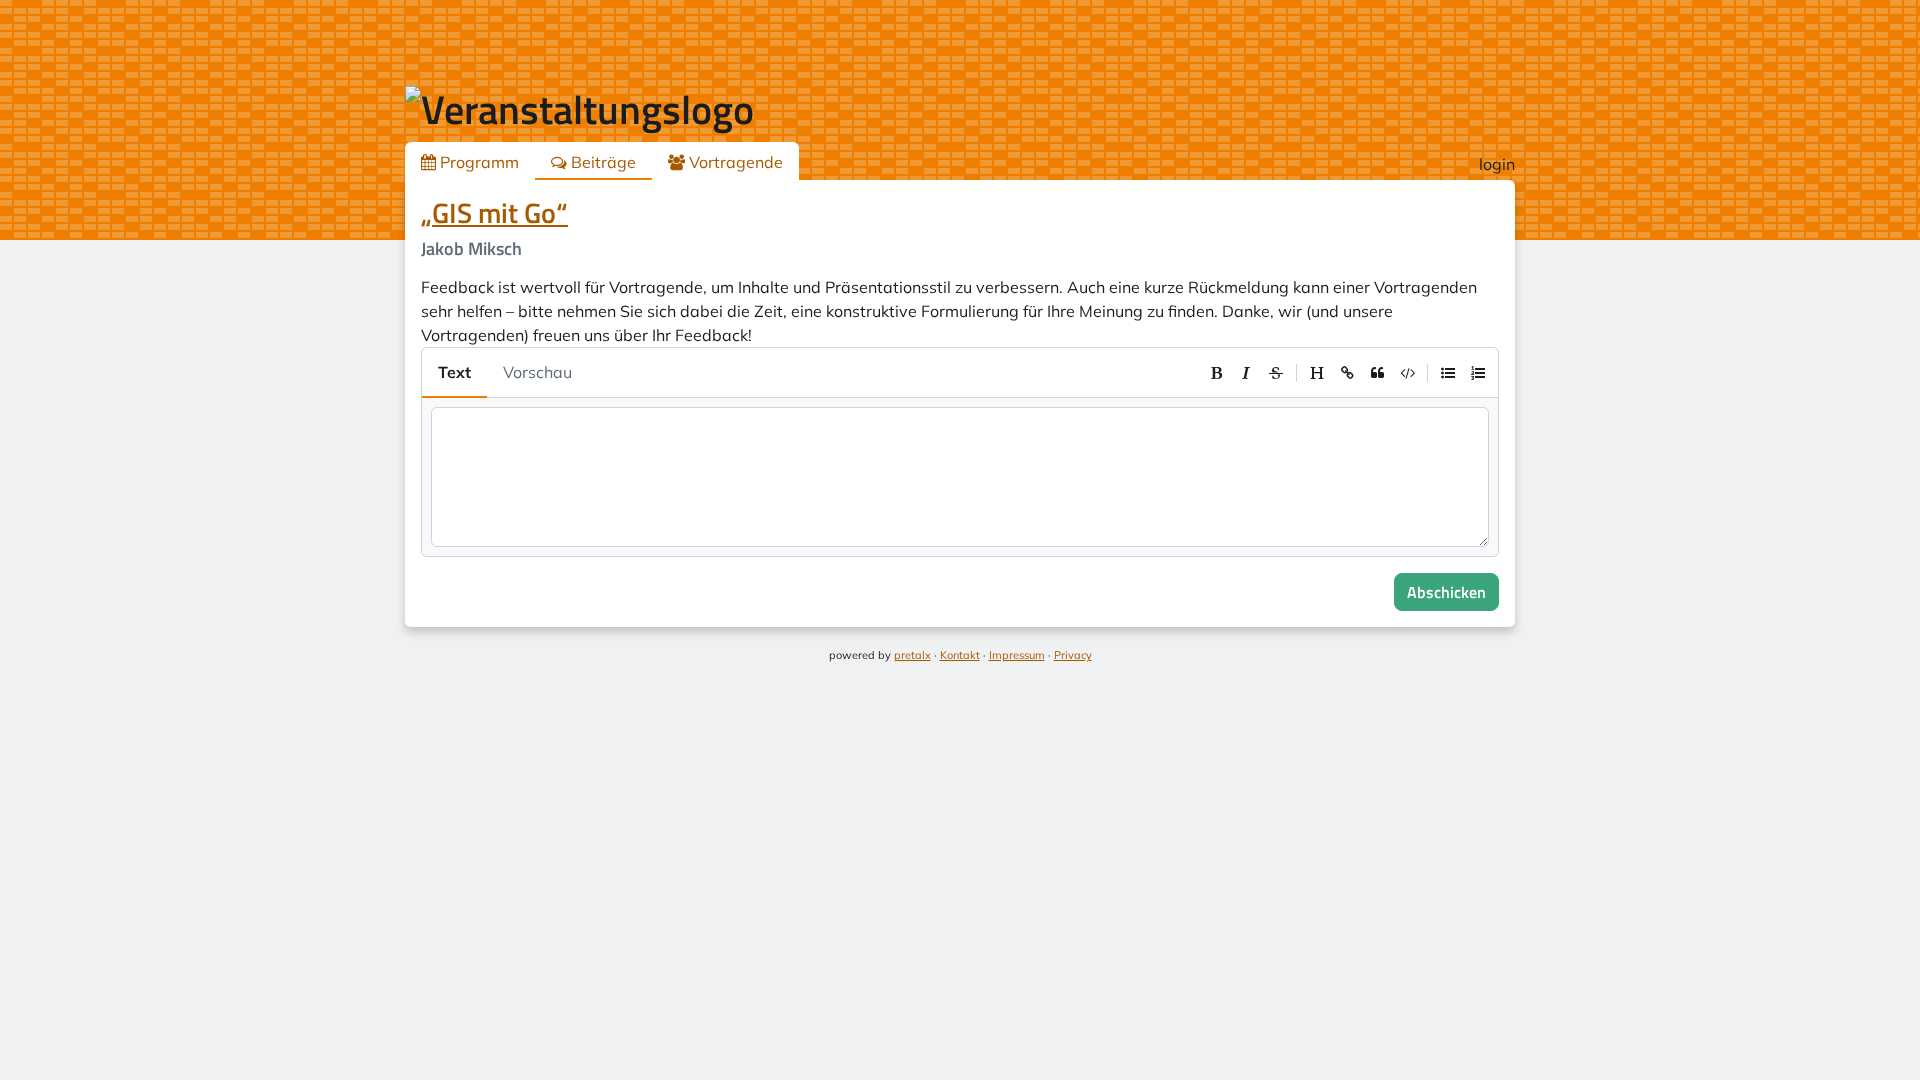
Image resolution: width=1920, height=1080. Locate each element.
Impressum (1017, 655)
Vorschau (537, 372)
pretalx (912, 655)
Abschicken (1446, 592)
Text (454, 372)
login (1497, 164)
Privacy (1073, 655)
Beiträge (601, 162)
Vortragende (734, 162)
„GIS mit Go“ (494, 212)
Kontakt (960, 655)
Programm (477, 162)
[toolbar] (1347, 373)
